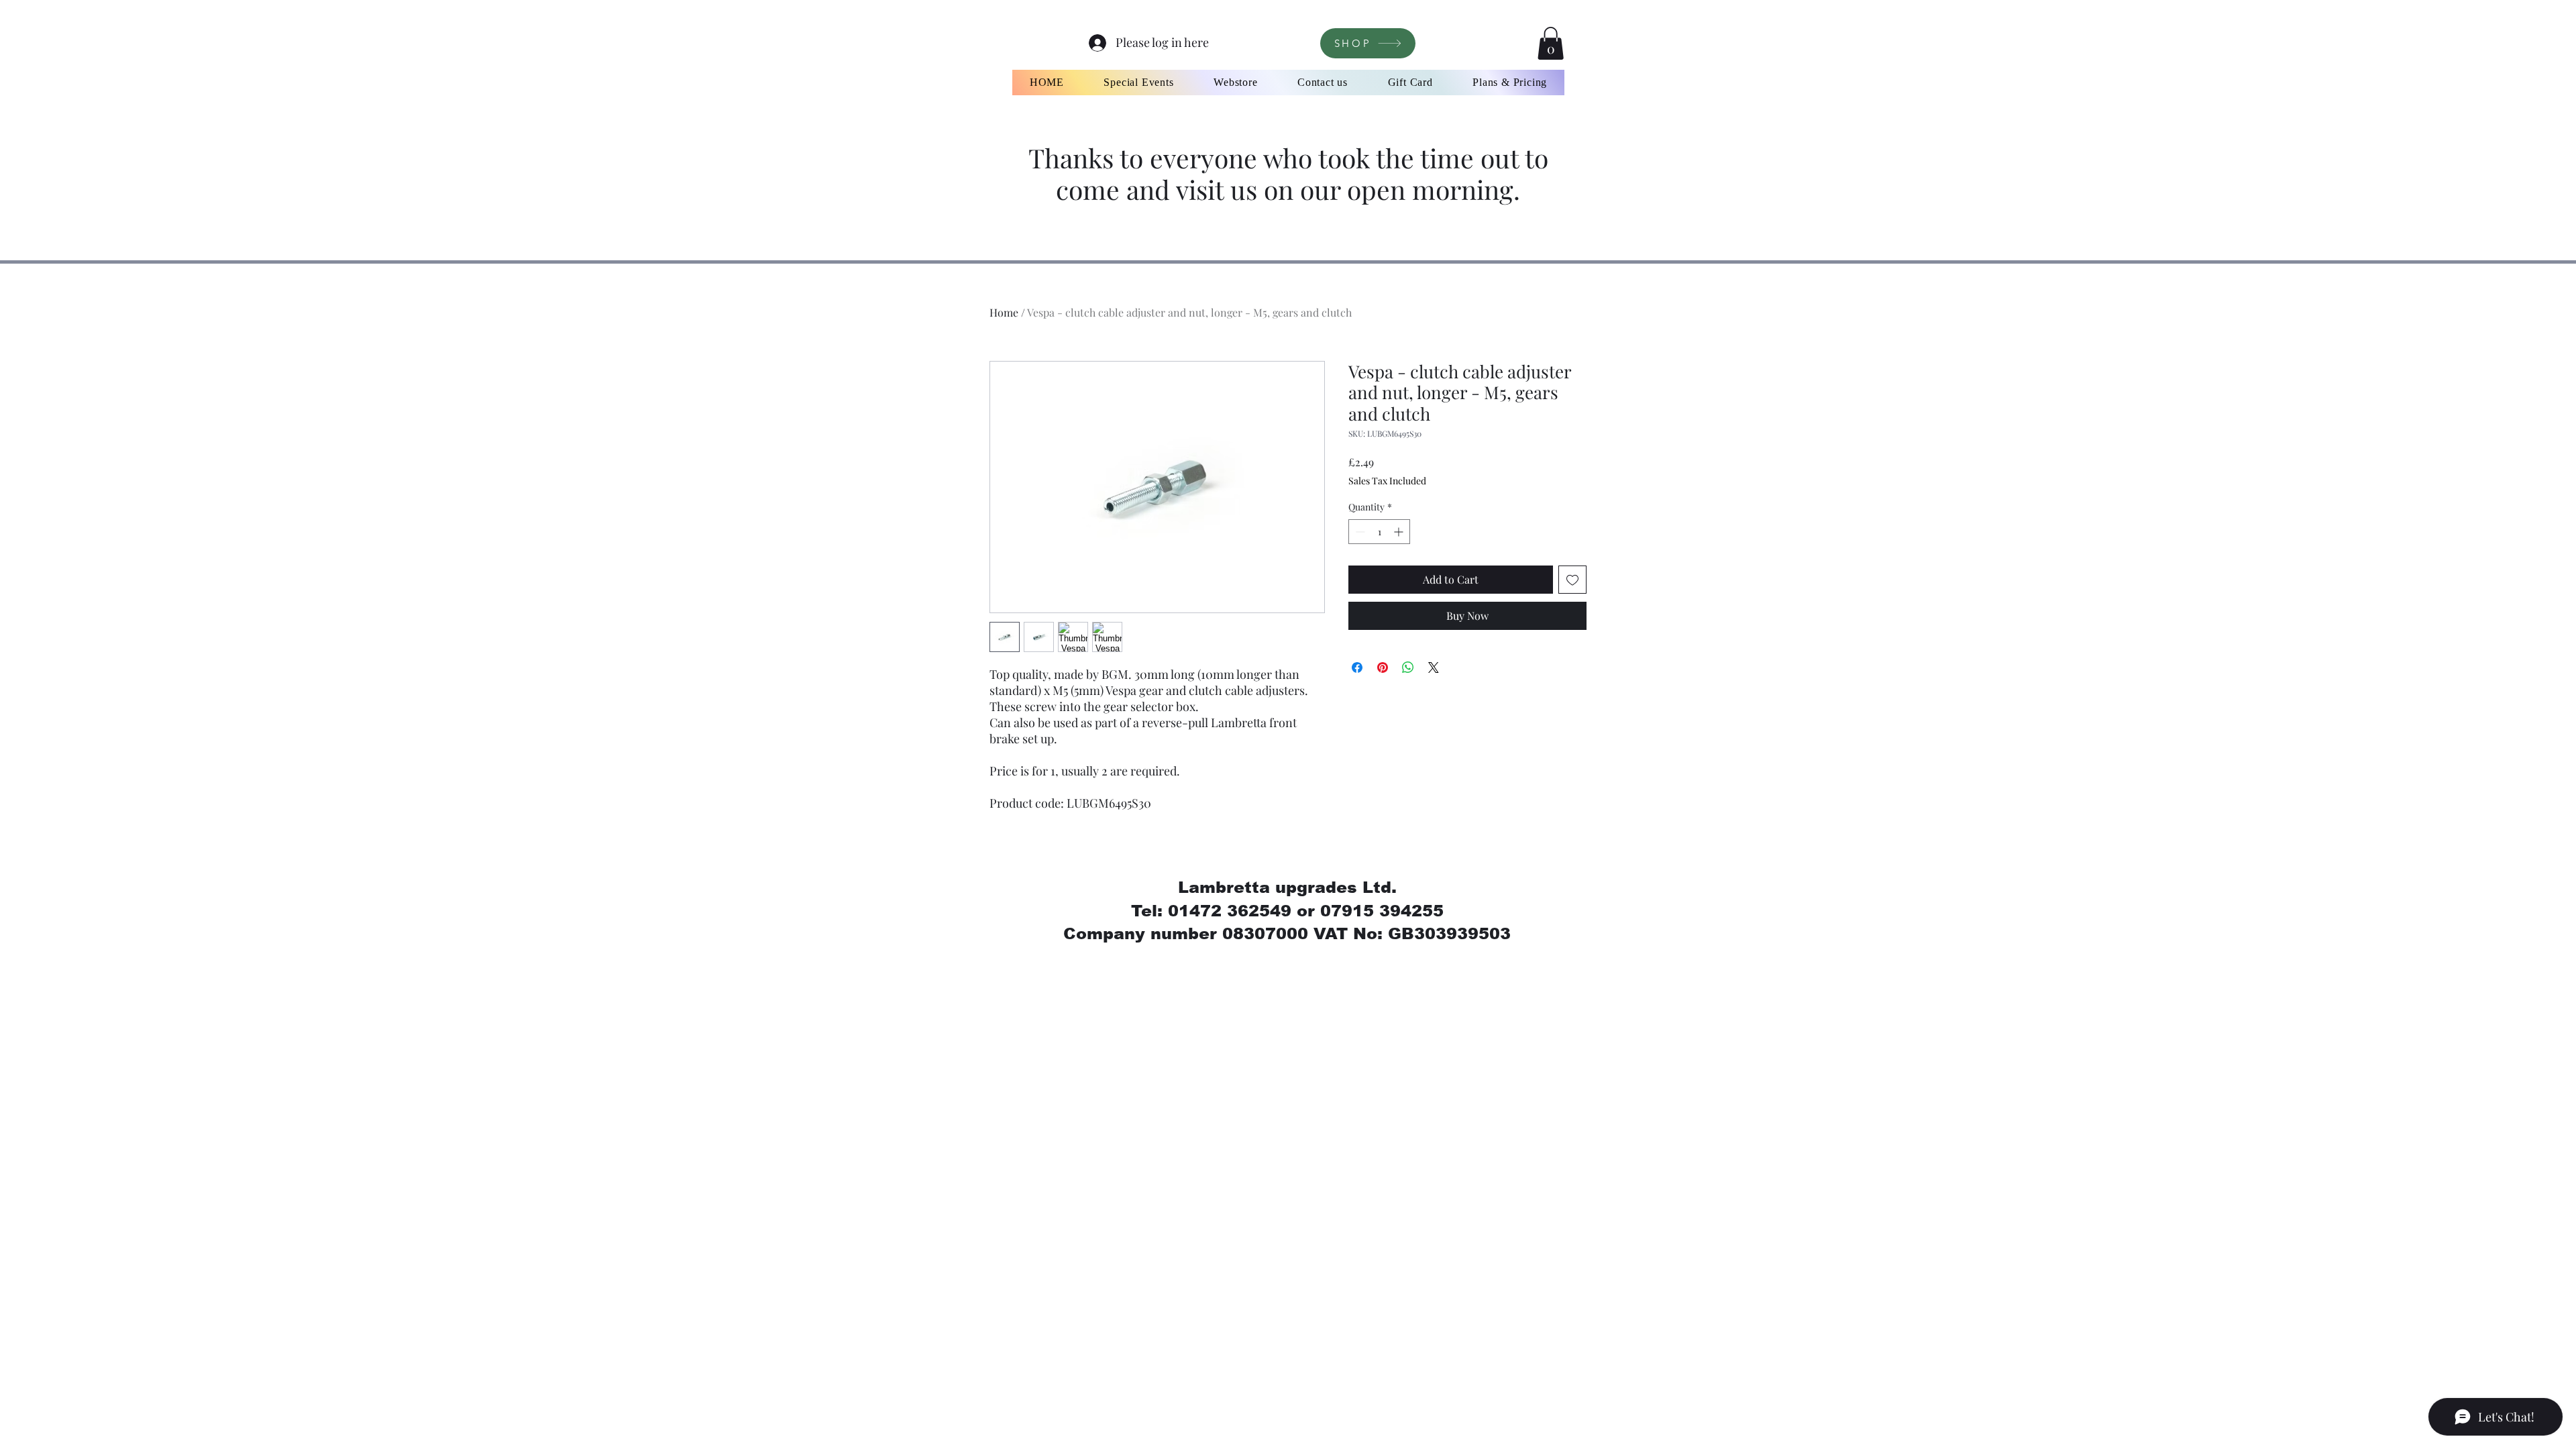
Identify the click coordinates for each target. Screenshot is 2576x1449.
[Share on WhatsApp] (1408, 667)
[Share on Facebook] (1357, 667)
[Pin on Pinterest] (1383, 667)
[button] (1551, 43)
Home (1004, 312)
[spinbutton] (1379, 532)
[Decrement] (1359, 532)
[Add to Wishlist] (1572, 580)
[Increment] (1400, 532)
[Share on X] (1434, 667)
